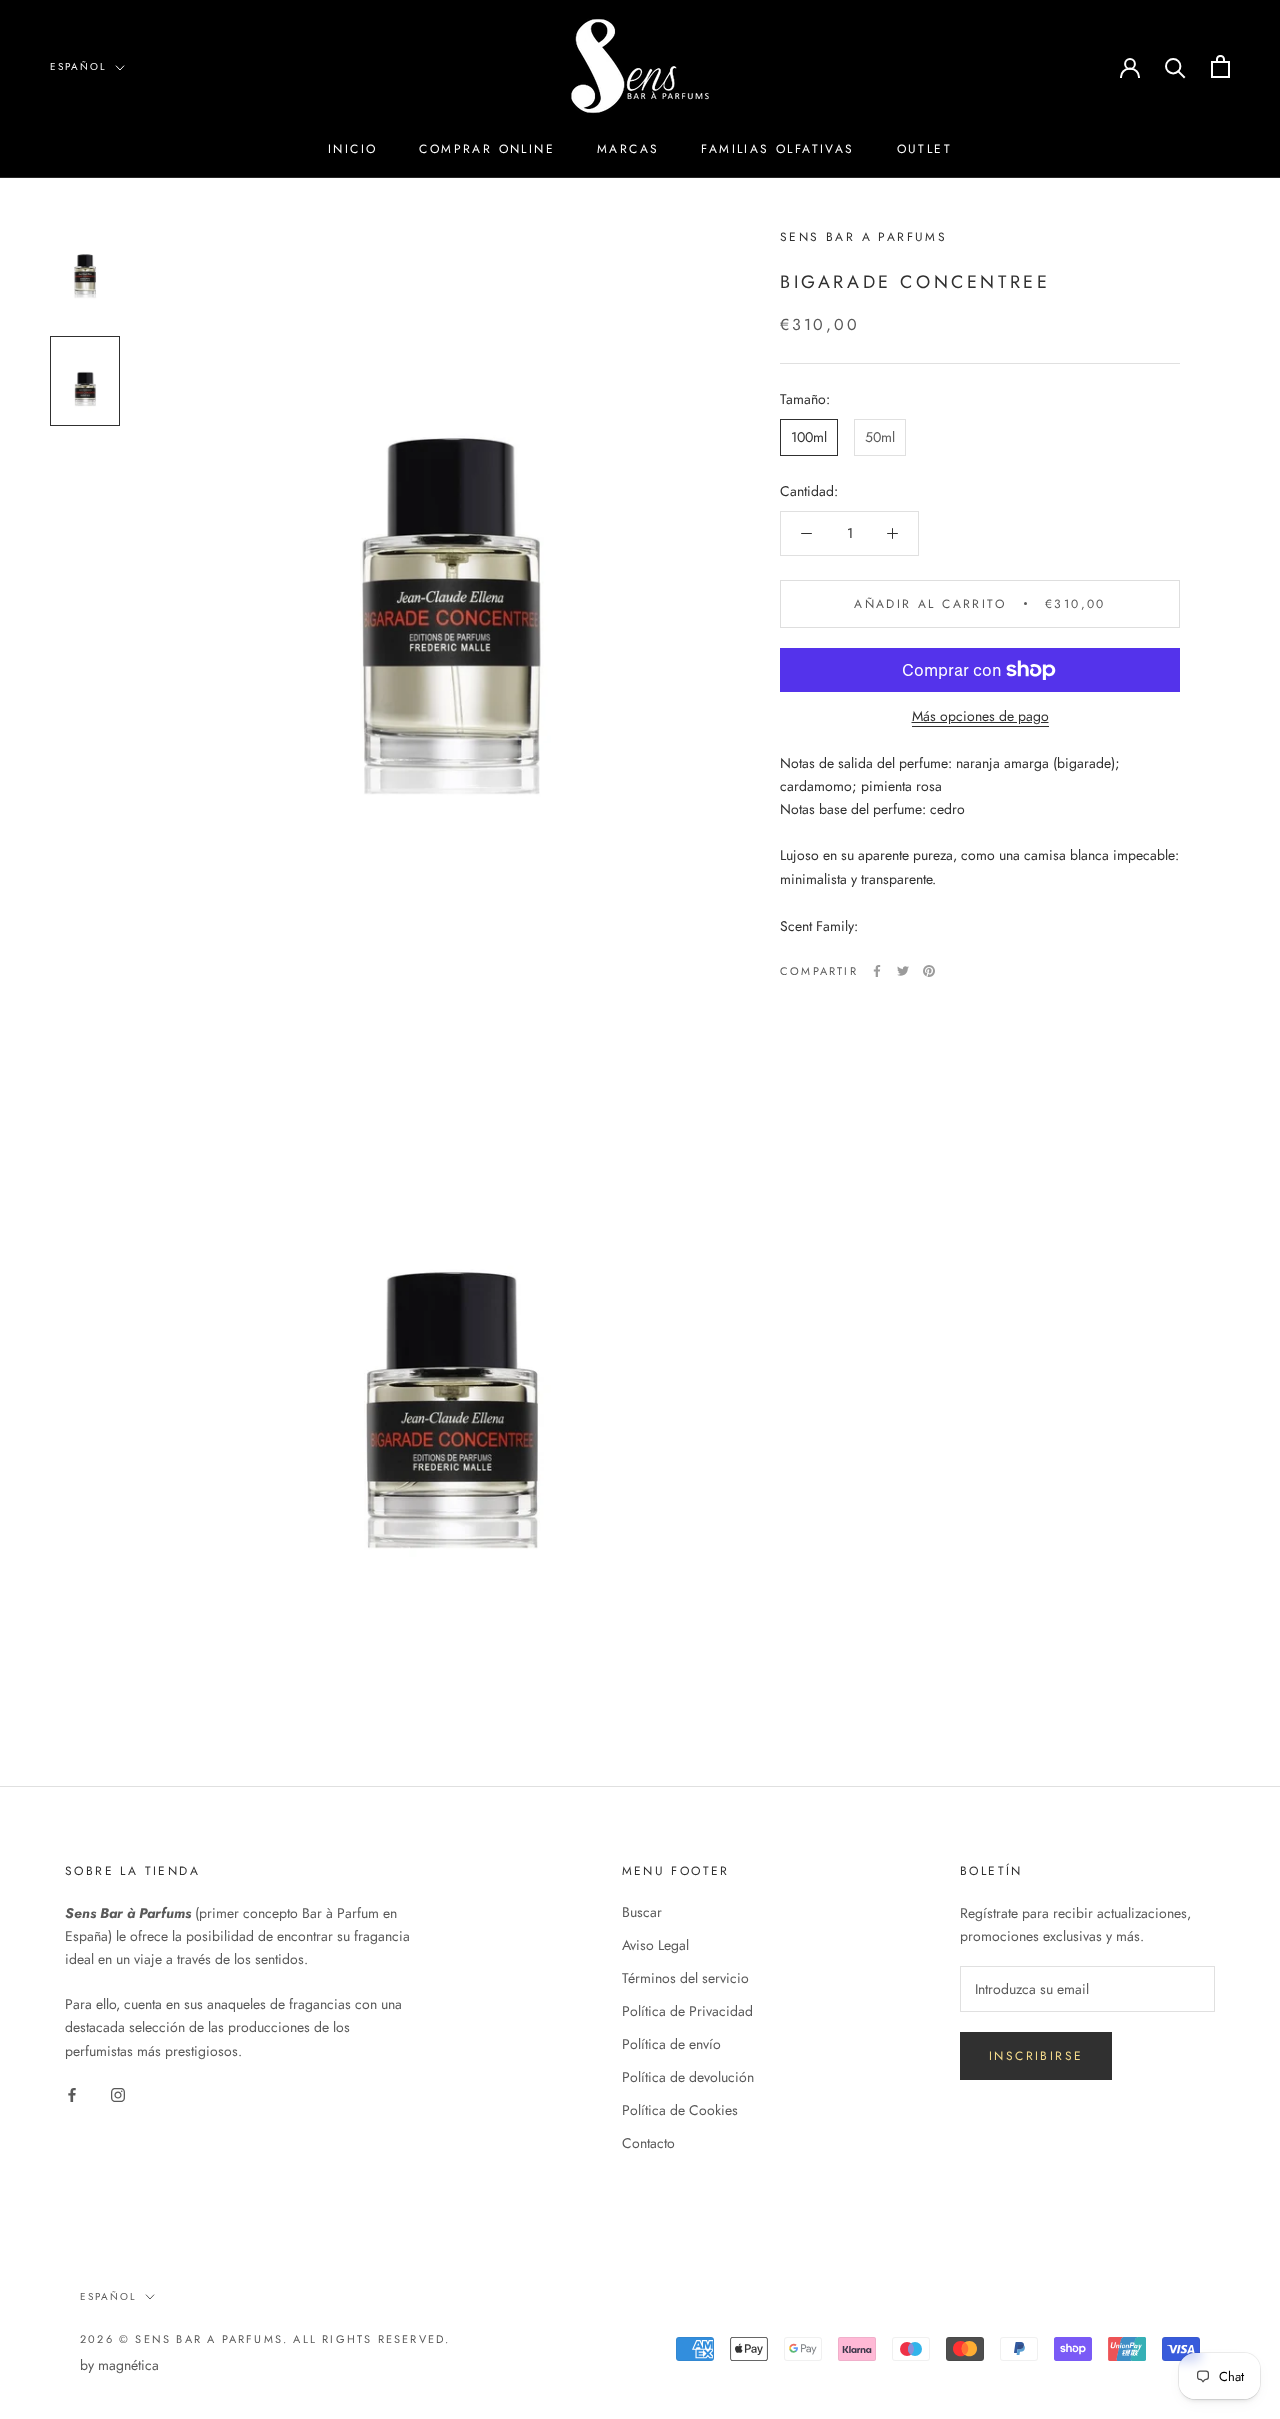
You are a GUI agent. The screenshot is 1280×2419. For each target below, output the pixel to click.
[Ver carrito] (1220, 66)
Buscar (642, 1912)
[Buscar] (1175, 66)
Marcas (628, 149)
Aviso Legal (655, 1945)
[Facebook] (877, 971)
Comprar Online (487, 149)
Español (78, 66)
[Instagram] (118, 2094)
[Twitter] (903, 971)
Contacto (648, 2143)
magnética (128, 2365)
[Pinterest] (929, 971)
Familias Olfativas (777, 149)
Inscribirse (1036, 2056)
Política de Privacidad (687, 2011)
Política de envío (671, 2044)
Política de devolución (688, 2077)
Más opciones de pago (980, 716)
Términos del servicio (685, 1978)
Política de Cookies (680, 2110)
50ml (880, 437)
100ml (809, 437)
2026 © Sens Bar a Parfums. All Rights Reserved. (265, 2339)
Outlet (924, 149)
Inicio (352, 149)
